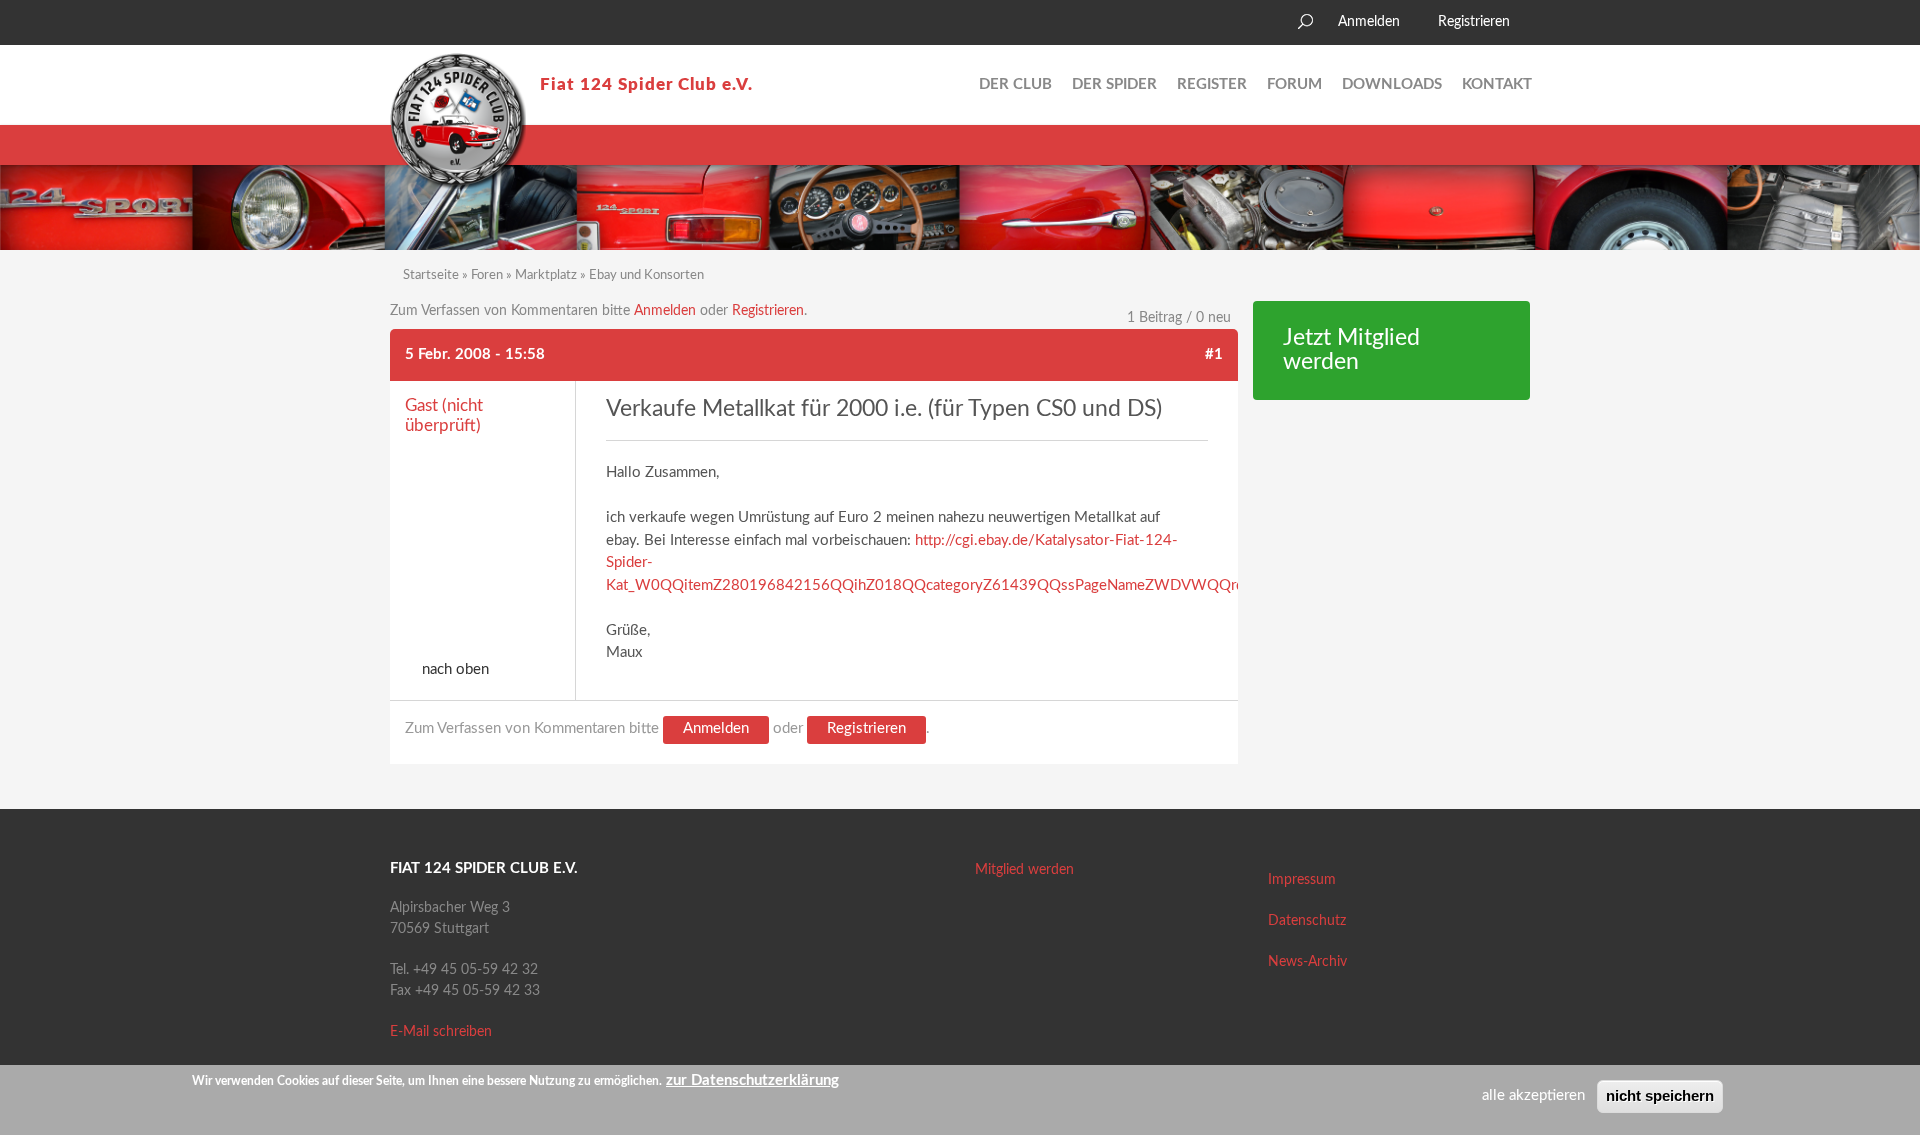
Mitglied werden (1024, 870)
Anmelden (1369, 22)
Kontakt (1497, 84)
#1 (1214, 354)
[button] (405, 25)
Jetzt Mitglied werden (1351, 350)
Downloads (1392, 84)
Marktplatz (546, 275)
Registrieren (1474, 22)
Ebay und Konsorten (646, 275)
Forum (1294, 84)
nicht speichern (1660, 1095)
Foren (487, 275)
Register (1212, 84)
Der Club (1015, 84)
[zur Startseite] (458, 121)
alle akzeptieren (1533, 1095)
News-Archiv (1307, 962)
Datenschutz (1307, 921)
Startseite (431, 275)
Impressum (1302, 880)
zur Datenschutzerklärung (752, 1080)
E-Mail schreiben (441, 1032)
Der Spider (1114, 84)
